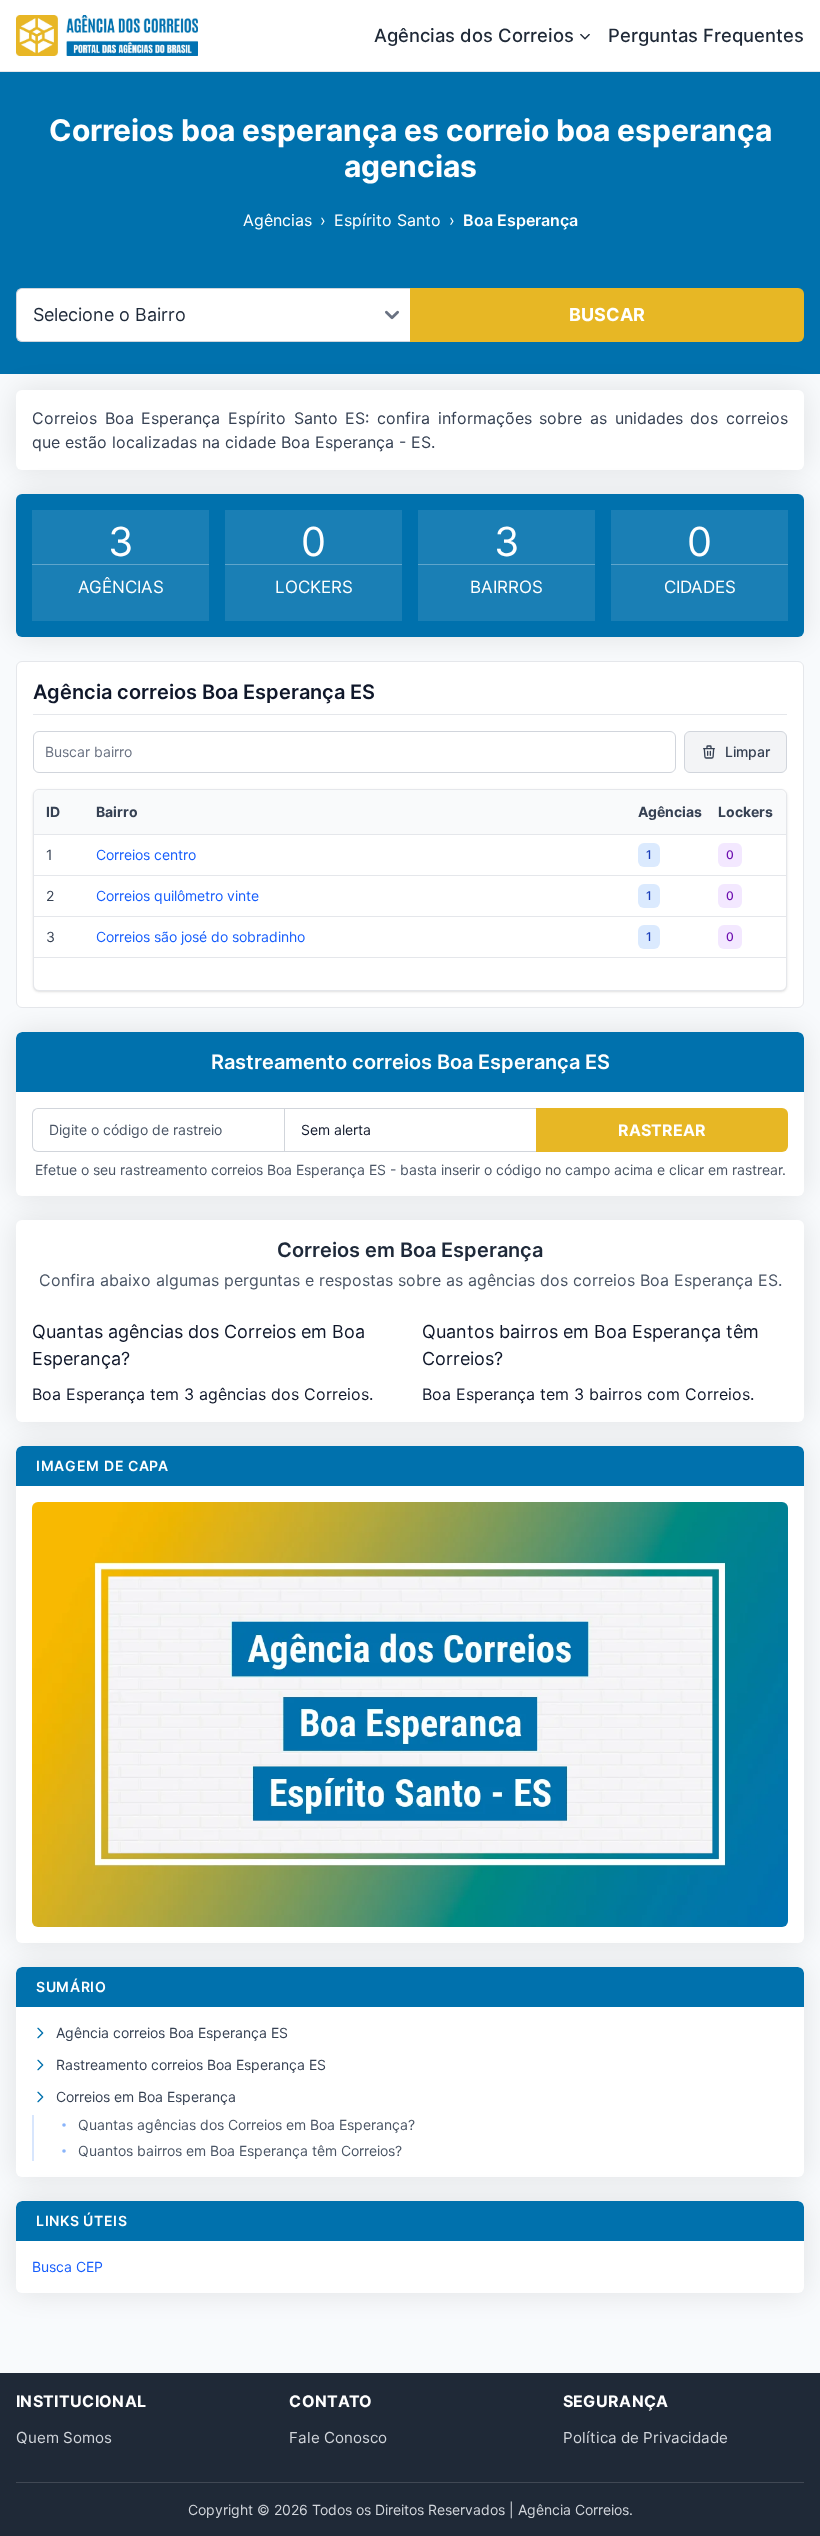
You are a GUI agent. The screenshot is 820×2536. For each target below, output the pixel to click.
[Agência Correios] (107, 36)
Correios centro (146, 854)
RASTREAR (662, 1130)
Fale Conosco (338, 2437)
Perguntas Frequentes (706, 35)
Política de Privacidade (645, 2437)
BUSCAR (607, 314)
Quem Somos (64, 2437)
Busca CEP (67, 2266)
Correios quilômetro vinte (177, 895)
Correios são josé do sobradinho (200, 936)
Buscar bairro (88, 751)
